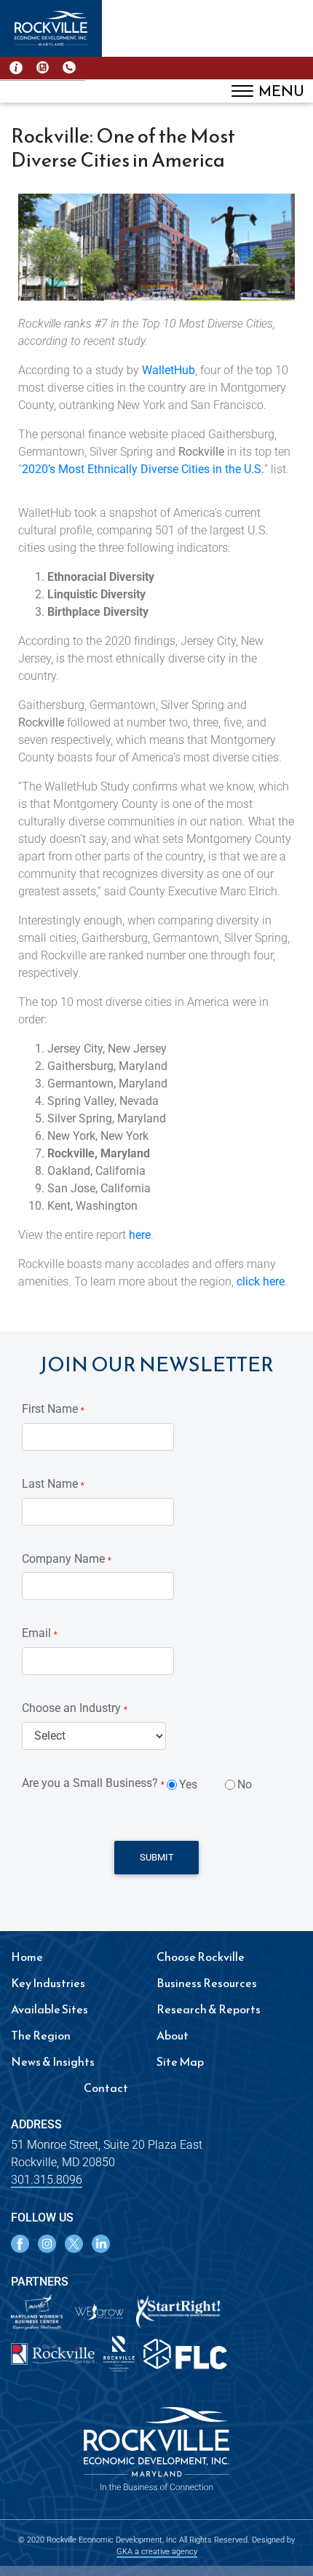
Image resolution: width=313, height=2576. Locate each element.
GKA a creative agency (157, 2552)
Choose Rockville (201, 1957)
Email (40, 1633)
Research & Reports (209, 2009)
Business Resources (207, 1983)
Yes (188, 1784)
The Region (41, 2035)
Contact (106, 2088)
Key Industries (48, 1983)
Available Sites (49, 2009)
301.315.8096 (47, 2180)
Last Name (53, 1484)
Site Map (180, 2061)
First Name (53, 1409)
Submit (157, 1857)
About (173, 2035)
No (245, 1784)
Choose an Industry (75, 1708)
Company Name (67, 1559)
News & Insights (53, 2061)
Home (27, 1957)
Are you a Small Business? (93, 1783)
